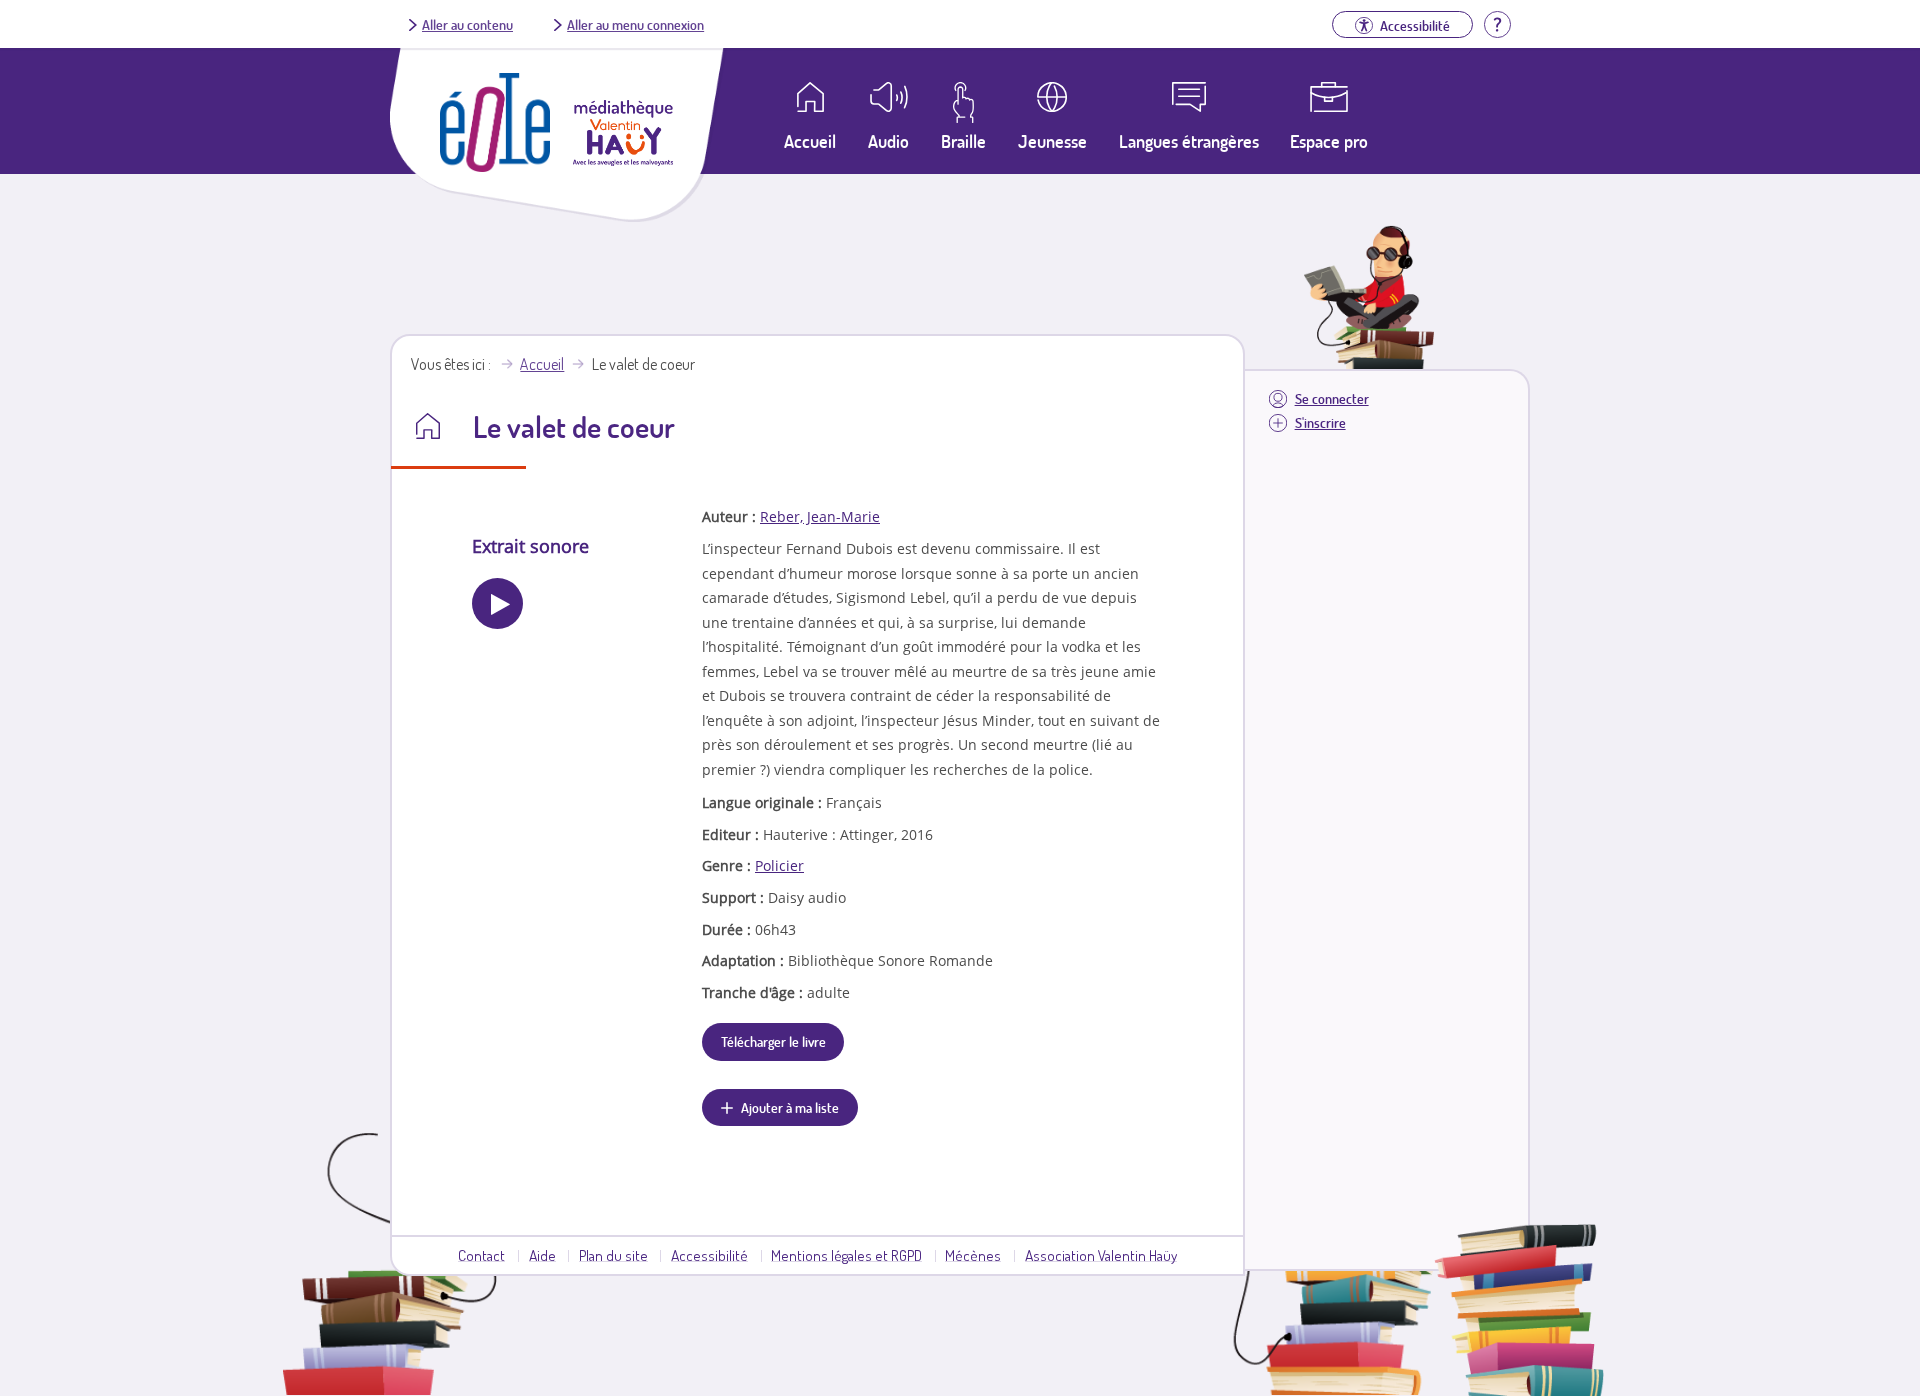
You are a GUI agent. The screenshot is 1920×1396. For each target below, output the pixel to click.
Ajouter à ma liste (790, 1107)
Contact (481, 1255)
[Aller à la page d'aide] (1497, 22)
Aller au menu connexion (635, 24)
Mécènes (973, 1255)
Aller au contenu (467, 24)
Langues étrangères (1189, 141)
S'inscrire (1320, 422)
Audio (888, 141)
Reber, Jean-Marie (820, 516)
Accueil (542, 364)
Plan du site (613, 1255)
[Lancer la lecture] (497, 603)
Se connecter (1332, 398)
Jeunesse (1052, 141)
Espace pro (1329, 141)
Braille (963, 141)
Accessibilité (709, 1255)
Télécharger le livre (773, 1041)
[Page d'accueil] (495, 166)
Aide (542, 1255)
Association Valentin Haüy (1101, 1255)
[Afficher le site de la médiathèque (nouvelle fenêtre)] (623, 160)
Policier (779, 865)
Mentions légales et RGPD (846, 1255)
